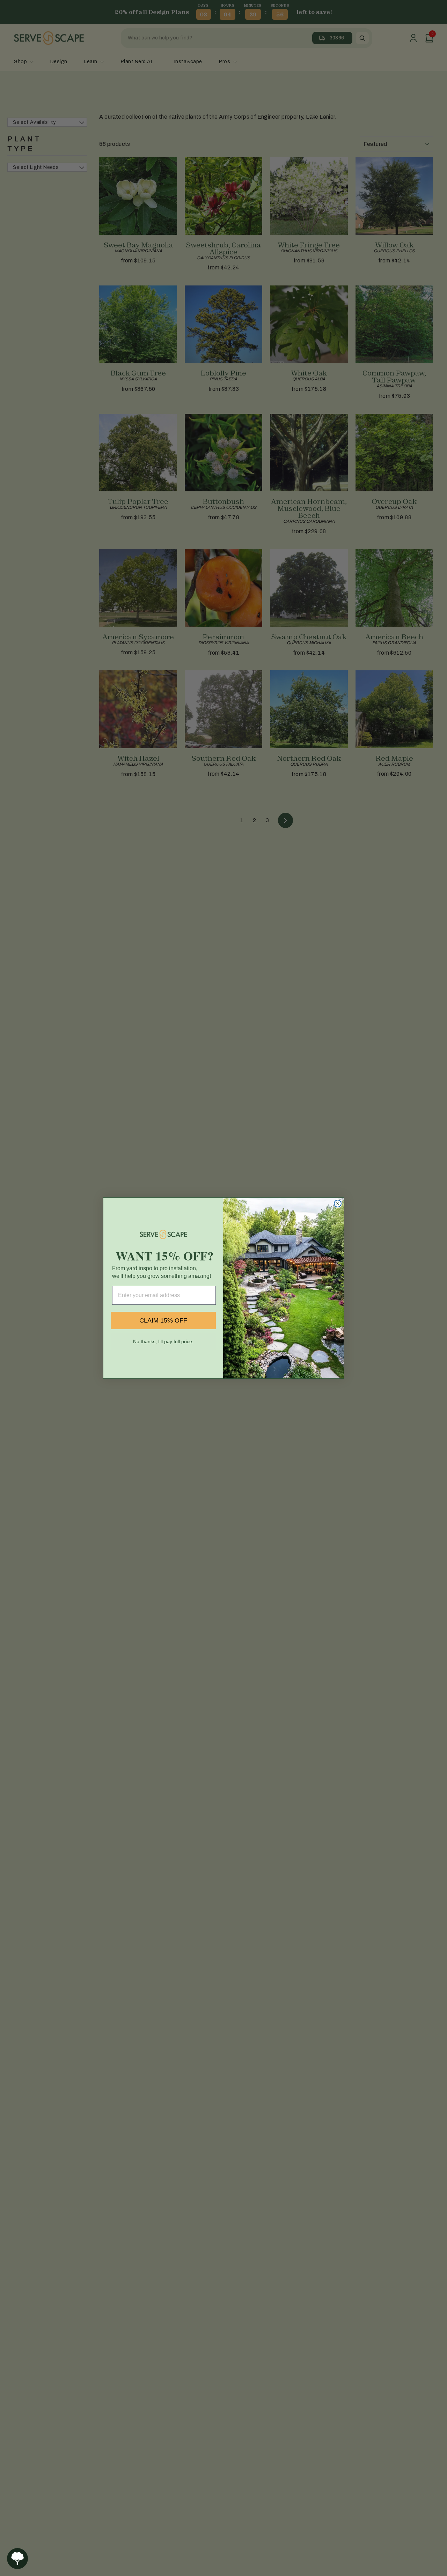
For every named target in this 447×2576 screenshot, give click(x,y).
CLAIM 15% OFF (163, 1320)
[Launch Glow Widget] (17, 2559)
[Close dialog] (338, 1204)
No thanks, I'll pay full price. (163, 1341)
